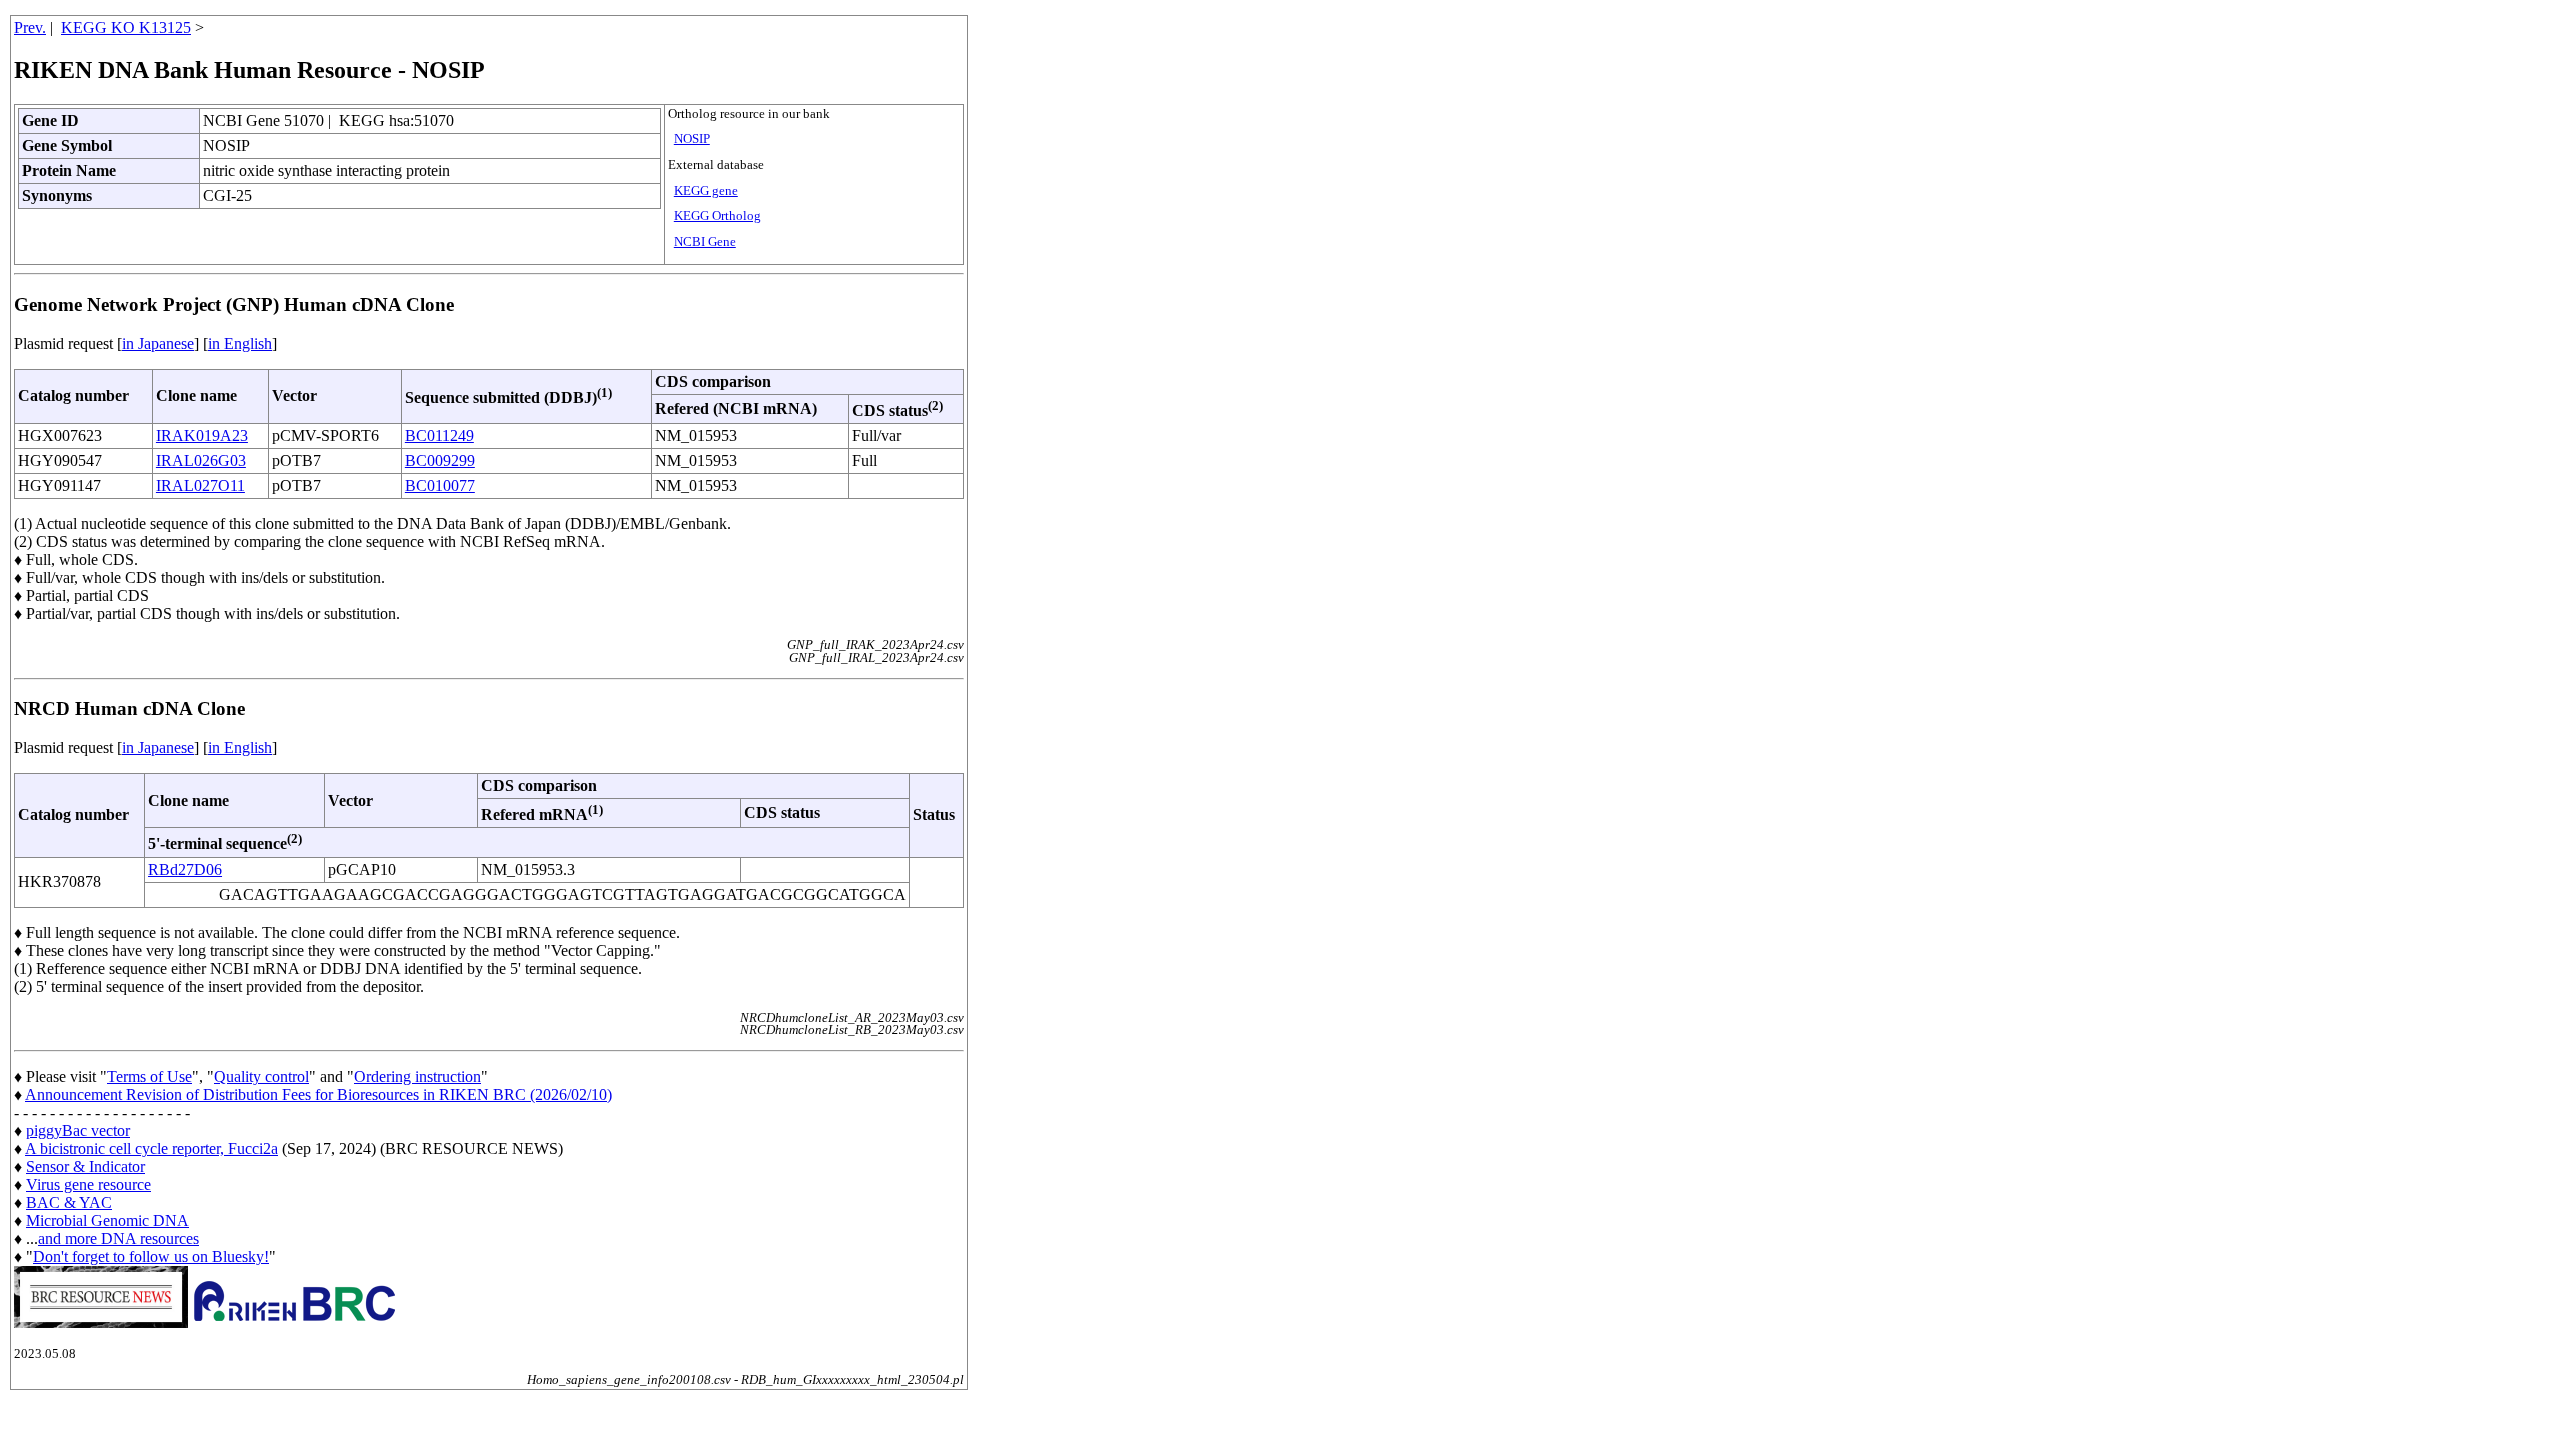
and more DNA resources (118, 1238)
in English (240, 343)
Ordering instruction (417, 1076)
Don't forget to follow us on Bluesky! (151, 1256)
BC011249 (439, 435)
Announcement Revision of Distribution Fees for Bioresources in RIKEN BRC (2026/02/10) (318, 1094)
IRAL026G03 (201, 460)
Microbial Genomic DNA (107, 1220)
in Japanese (158, 343)
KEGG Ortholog (717, 216)
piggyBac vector (78, 1130)
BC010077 (440, 485)
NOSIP (692, 139)
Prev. (30, 27)
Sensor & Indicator (85, 1166)
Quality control (261, 1076)
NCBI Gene (705, 242)
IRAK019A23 (202, 435)
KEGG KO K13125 (126, 27)
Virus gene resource (88, 1184)
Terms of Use (149, 1076)
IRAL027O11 (200, 485)
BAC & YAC (69, 1202)
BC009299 (440, 460)
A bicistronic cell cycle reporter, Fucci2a (151, 1148)
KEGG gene (706, 191)
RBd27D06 (185, 869)
